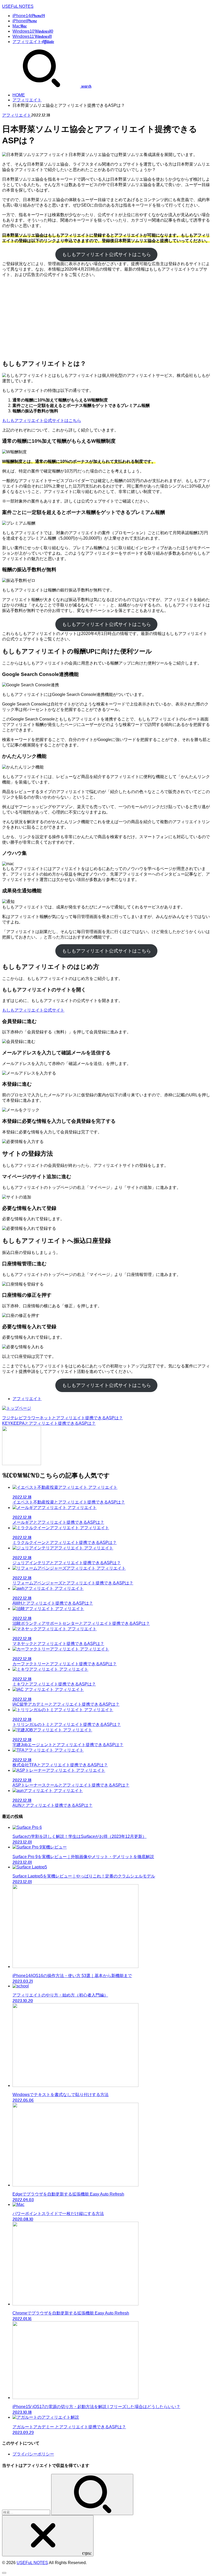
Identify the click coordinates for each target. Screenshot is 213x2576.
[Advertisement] (106, 318)
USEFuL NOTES (18, 6)
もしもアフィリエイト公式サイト (33, 1010)
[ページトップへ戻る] (4, 2573)
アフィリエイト (27, 100)
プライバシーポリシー (33, 2454)
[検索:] (27, 2512)
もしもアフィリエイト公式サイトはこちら (106, 255)
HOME (19, 95)
